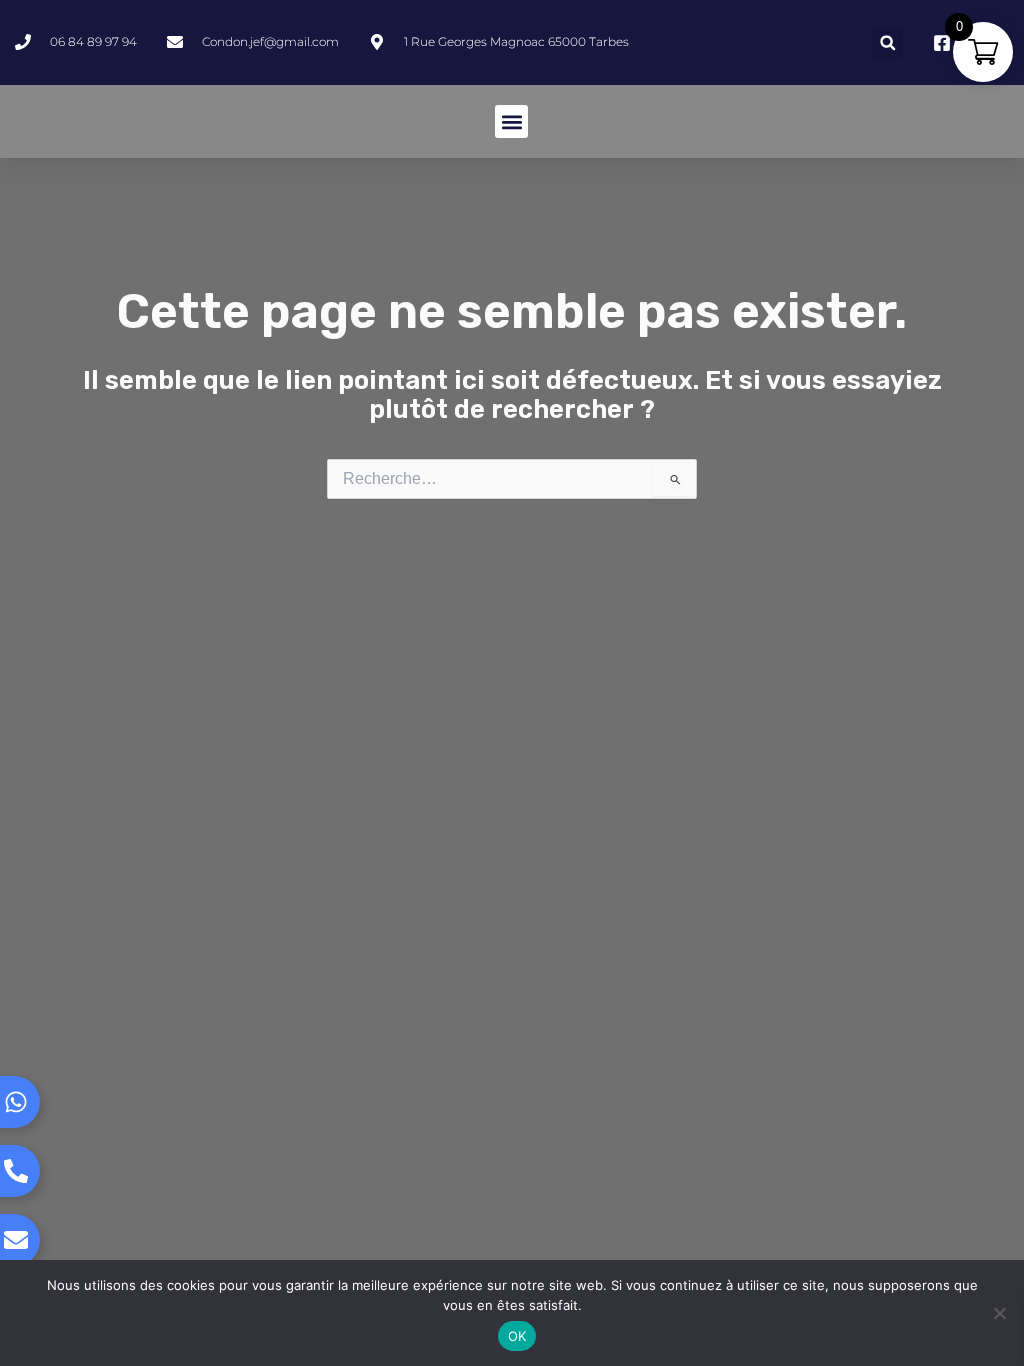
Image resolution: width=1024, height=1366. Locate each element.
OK (517, 1336)
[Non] (999, 1313)
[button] (887, 42)
